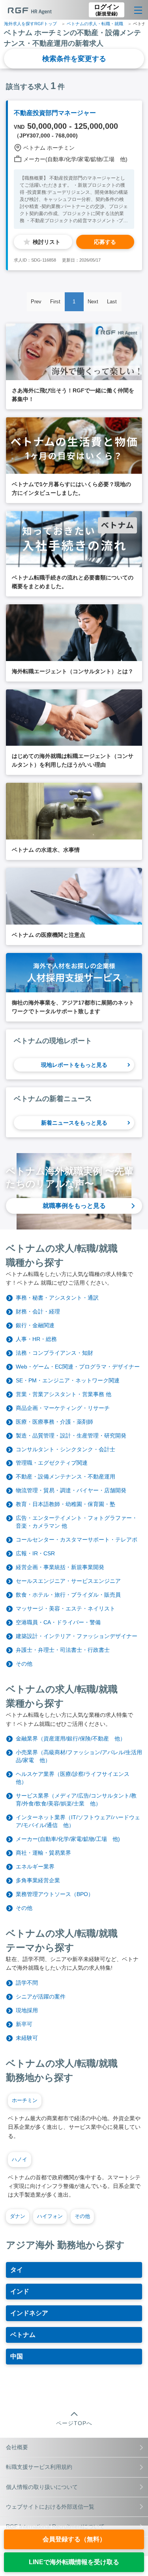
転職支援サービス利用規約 (39, 2467)
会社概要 (17, 2447)
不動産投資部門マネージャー (55, 113)
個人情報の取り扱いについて (42, 2487)
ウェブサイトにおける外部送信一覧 (50, 2507)
